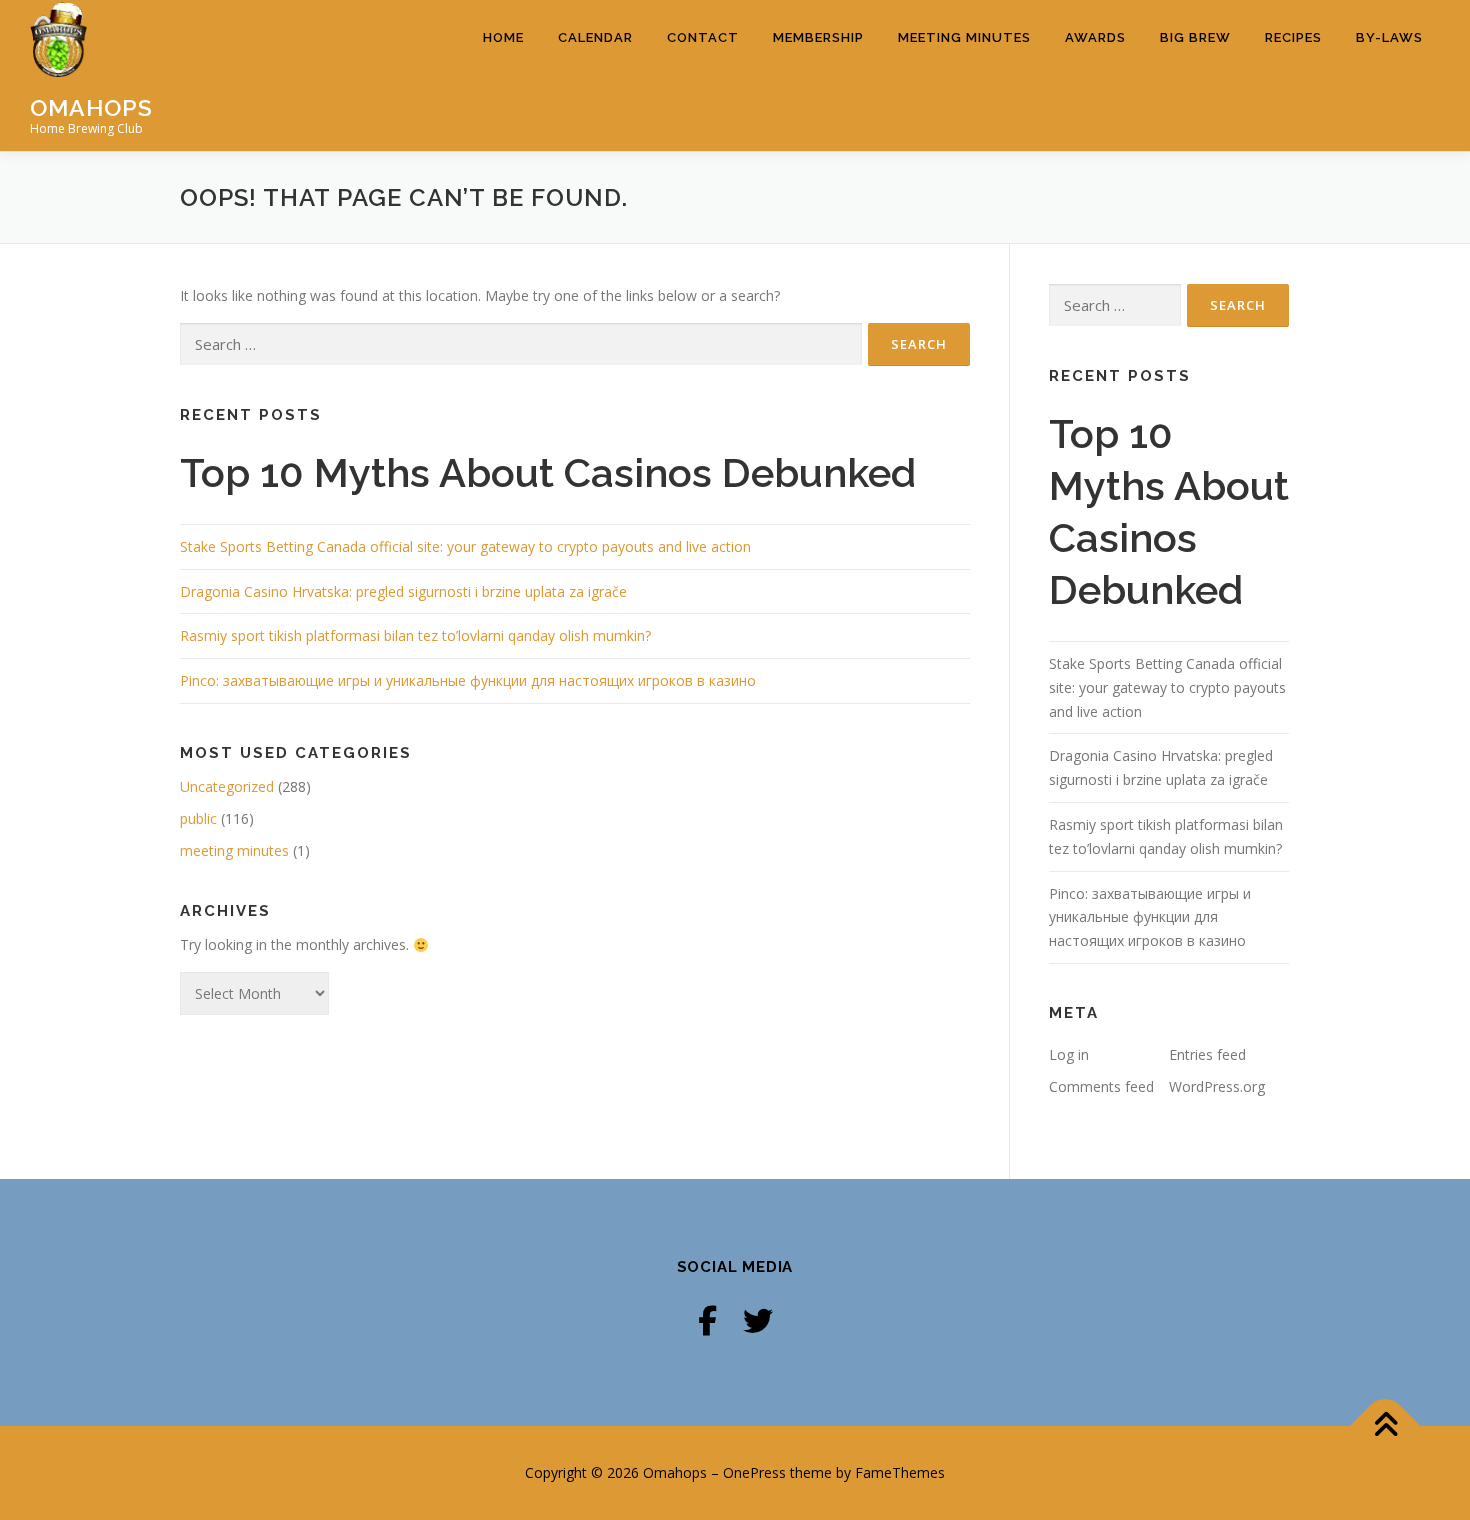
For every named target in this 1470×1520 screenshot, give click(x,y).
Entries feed (1207, 1054)
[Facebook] (707, 1320)
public (198, 818)
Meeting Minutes (964, 37)
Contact (703, 37)
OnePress (754, 1472)
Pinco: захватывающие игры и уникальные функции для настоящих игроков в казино (468, 680)
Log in (1069, 1054)
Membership (818, 37)
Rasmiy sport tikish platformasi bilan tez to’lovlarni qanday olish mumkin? (415, 635)
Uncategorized (227, 786)
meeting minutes (234, 850)
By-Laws (1389, 37)
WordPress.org (1217, 1086)
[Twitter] (758, 1320)
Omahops (91, 106)
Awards (1095, 37)
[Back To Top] (1385, 1426)
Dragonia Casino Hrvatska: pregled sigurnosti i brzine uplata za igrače (403, 591)
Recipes (1293, 37)
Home (503, 37)
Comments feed (1101, 1086)
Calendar (595, 37)
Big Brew (1195, 37)
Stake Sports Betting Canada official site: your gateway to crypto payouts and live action (465, 546)
